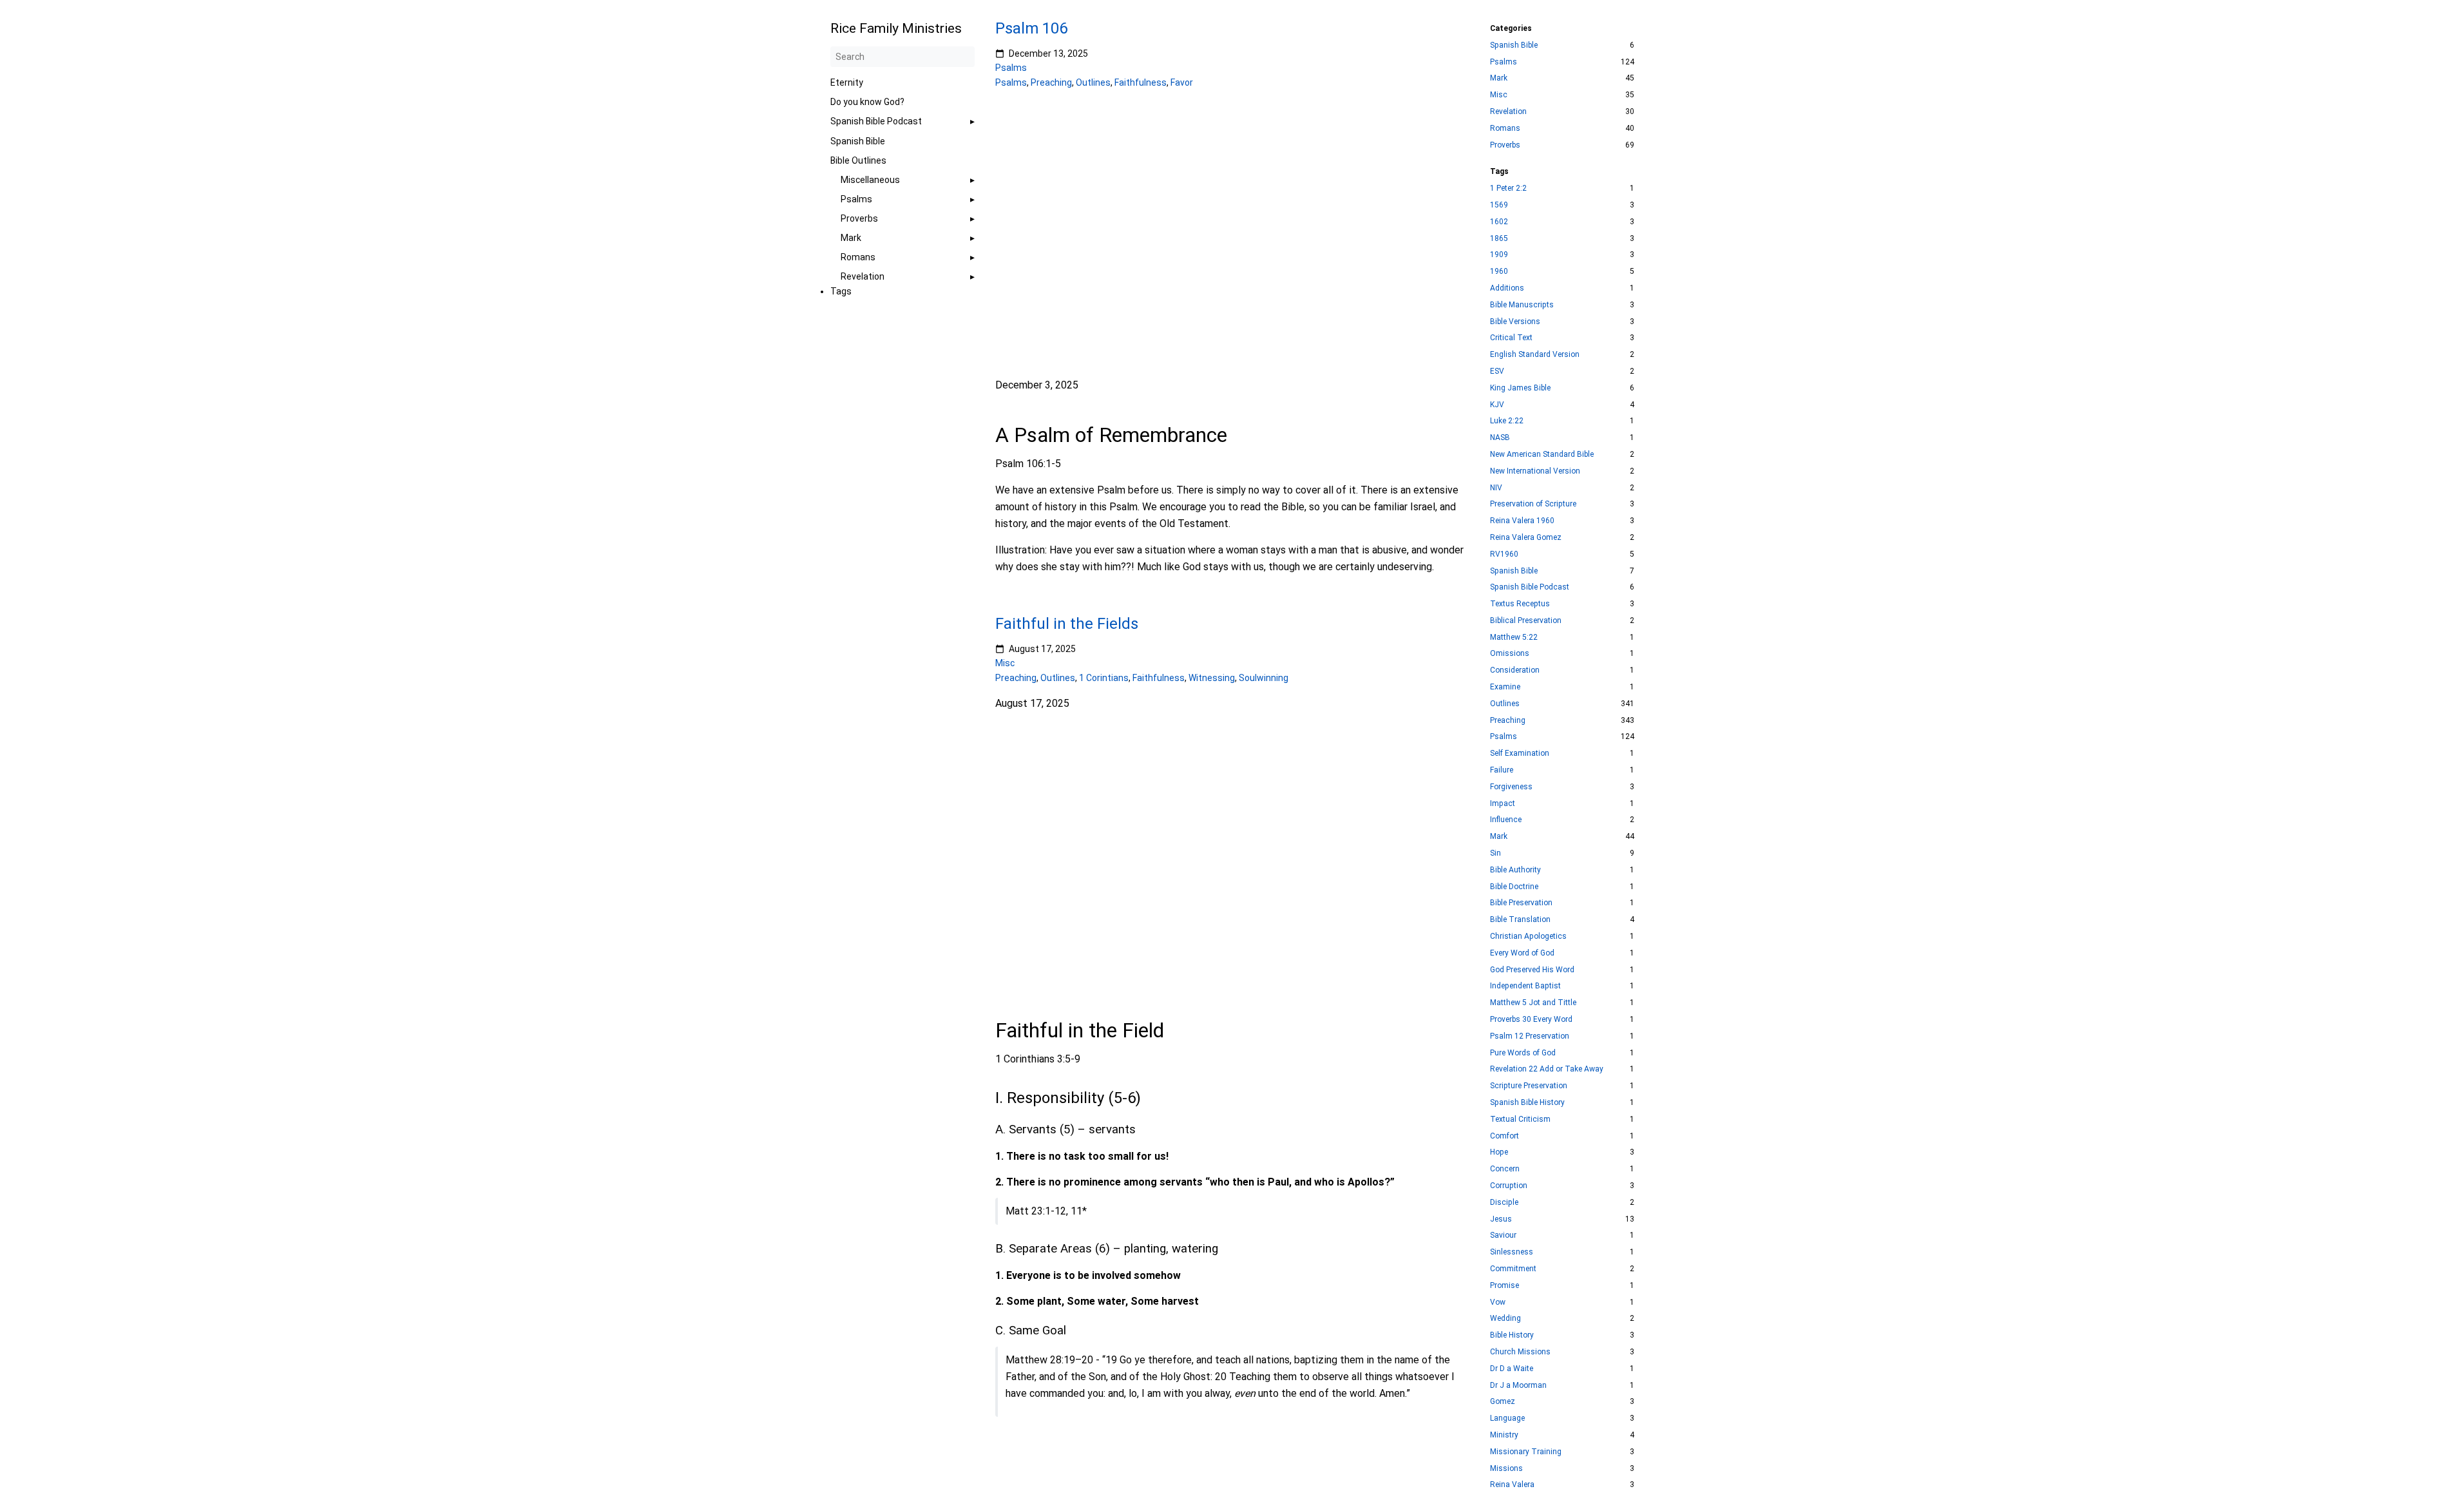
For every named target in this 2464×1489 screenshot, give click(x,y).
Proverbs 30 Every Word (1531, 1019)
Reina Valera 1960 (1522, 521)
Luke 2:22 (1507, 421)
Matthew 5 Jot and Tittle (1533, 1003)
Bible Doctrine (1514, 887)
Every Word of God (1522, 953)
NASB (1500, 437)
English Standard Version (1535, 354)
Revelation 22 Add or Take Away (1547, 1069)
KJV (1497, 405)
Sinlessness (1512, 1252)
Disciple (1504, 1202)
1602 (1499, 222)
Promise (1504, 1285)
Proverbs (859, 218)
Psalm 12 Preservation (1530, 1036)
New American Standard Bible (1542, 454)
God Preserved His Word (1532, 970)
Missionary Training (1526, 1452)
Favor (1182, 82)
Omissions (1510, 653)
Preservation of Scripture (1533, 504)
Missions (1506, 1468)
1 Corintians (1104, 678)
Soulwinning (1264, 678)
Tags (841, 291)
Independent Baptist (1525, 986)
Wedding (1505, 1318)
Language (1507, 1418)
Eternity (847, 82)
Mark (851, 238)
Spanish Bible (858, 141)
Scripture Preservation (1529, 1086)
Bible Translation (1520, 919)
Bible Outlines (858, 160)
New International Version (1535, 471)
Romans (858, 257)
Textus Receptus (1520, 604)
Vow (1498, 1302)
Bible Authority (1515, 870)
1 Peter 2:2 (1508, 188)
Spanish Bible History (1527, 1102)
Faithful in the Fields (1067, 624)
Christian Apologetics (1528, 936)
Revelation (863, 276)
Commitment (1513, 1269)
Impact (1503, 803)
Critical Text (1511, 338)
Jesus (1501, 1219)
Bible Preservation (1521, 903)
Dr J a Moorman (1518, 1385)
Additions (1507, 288)
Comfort (1504, 1136)
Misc (1005, 664)
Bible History (1512, 1335)
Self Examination (1520, 753)
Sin (1495, 853)
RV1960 (1504, 554)
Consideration (1515, 670)
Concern (1505, 1169)
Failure (1502, 770)
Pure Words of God (1523, 1053)
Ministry (1504, 1435)
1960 (1499, 271)
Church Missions (1520, 1352)
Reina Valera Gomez (1526, 537)
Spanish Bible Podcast (876, 121)
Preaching (1051, 82)
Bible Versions (1515, 322)
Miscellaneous (870, 180)
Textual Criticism (1520, 1119)
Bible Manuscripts (1522, 305)
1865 (1499, 238)
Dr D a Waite (1512, 1369)
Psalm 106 (1031, 28)
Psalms (856, 199)
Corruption (1509, 1186)
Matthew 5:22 (1514, 637)
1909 (1499, 255)
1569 (1499, 205)
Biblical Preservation (1526, 620)
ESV (1497, 371)
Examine (1505, 687)
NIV (1496, 488)
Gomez (1503, 1401)
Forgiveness (1511, 787)
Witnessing (1212, 678)
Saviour (1503, 1235)
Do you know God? (867, 102)
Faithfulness (1141, 82)
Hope (1499, 1152)
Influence (1506, 820)
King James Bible (1520, 388)
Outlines (1093, 82)
